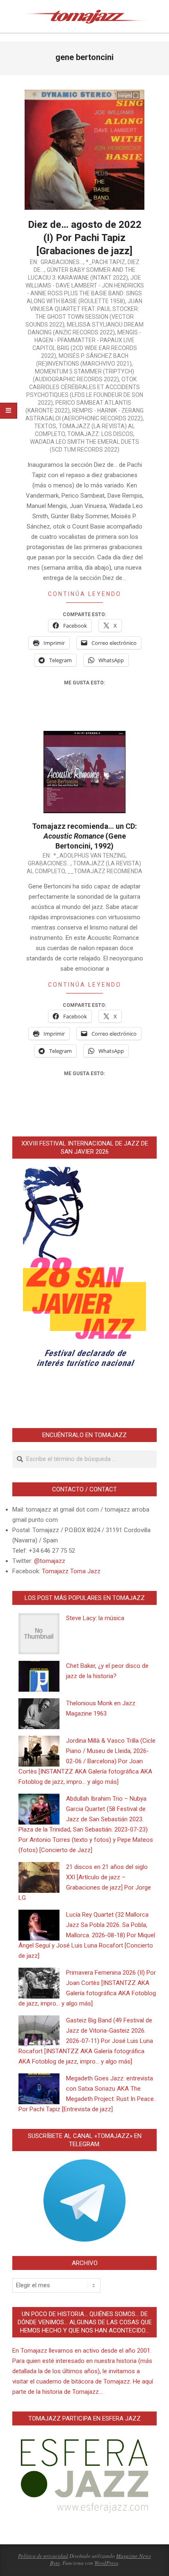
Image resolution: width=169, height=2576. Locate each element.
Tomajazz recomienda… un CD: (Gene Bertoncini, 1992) (84, 836)
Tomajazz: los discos (100, 434)
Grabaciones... (62, 262)
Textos (45, 426)
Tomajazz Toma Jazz (71, 1571)
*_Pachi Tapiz (105, 262)
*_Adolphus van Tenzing (89, 856)
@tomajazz (50, 1561)
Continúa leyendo (85, 594)
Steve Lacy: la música (95, 1618)
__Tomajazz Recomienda (105, 871)
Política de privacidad (43, 2556)
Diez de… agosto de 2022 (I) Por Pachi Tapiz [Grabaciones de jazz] (85, 238)
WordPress (106, 2563)
